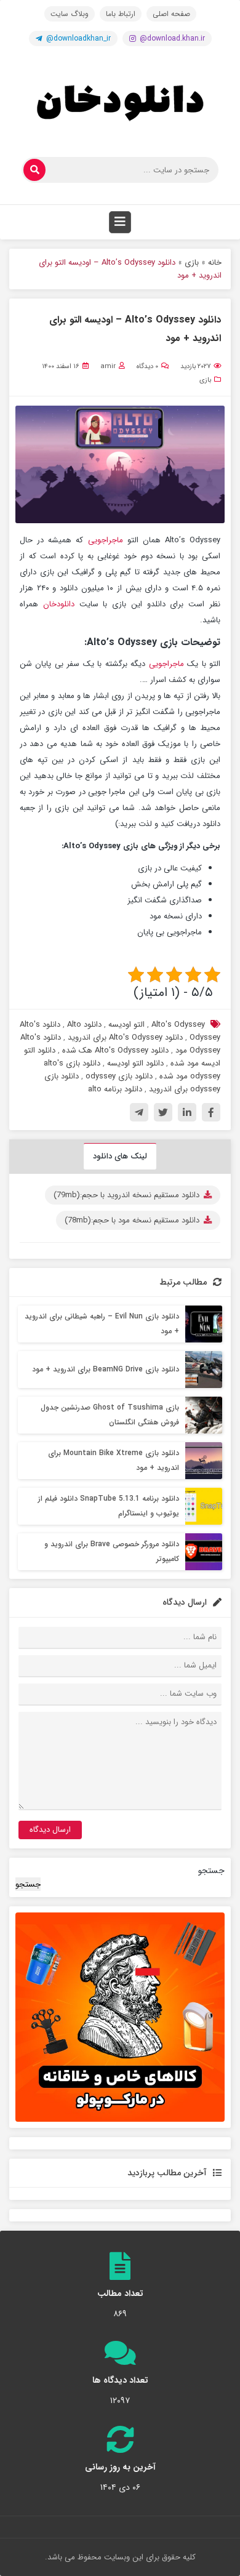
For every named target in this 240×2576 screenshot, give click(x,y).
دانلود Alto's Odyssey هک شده (115, 1050)
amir (108, 367)
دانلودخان (59, 604)
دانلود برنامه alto (115, 1089)
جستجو (211, 1871)
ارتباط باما (121, 14)
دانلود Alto (84, 1025)
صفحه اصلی (171, 14)
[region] (120, 2017)
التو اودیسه (126, 1025)
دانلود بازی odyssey (119, 1076)
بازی (192, 263)
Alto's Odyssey (178, 1025)
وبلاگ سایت (70, 14)
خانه (215, 263)
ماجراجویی (103, 540)
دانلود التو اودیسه (135, 1063)
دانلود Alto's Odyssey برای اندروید (125, 1037)
